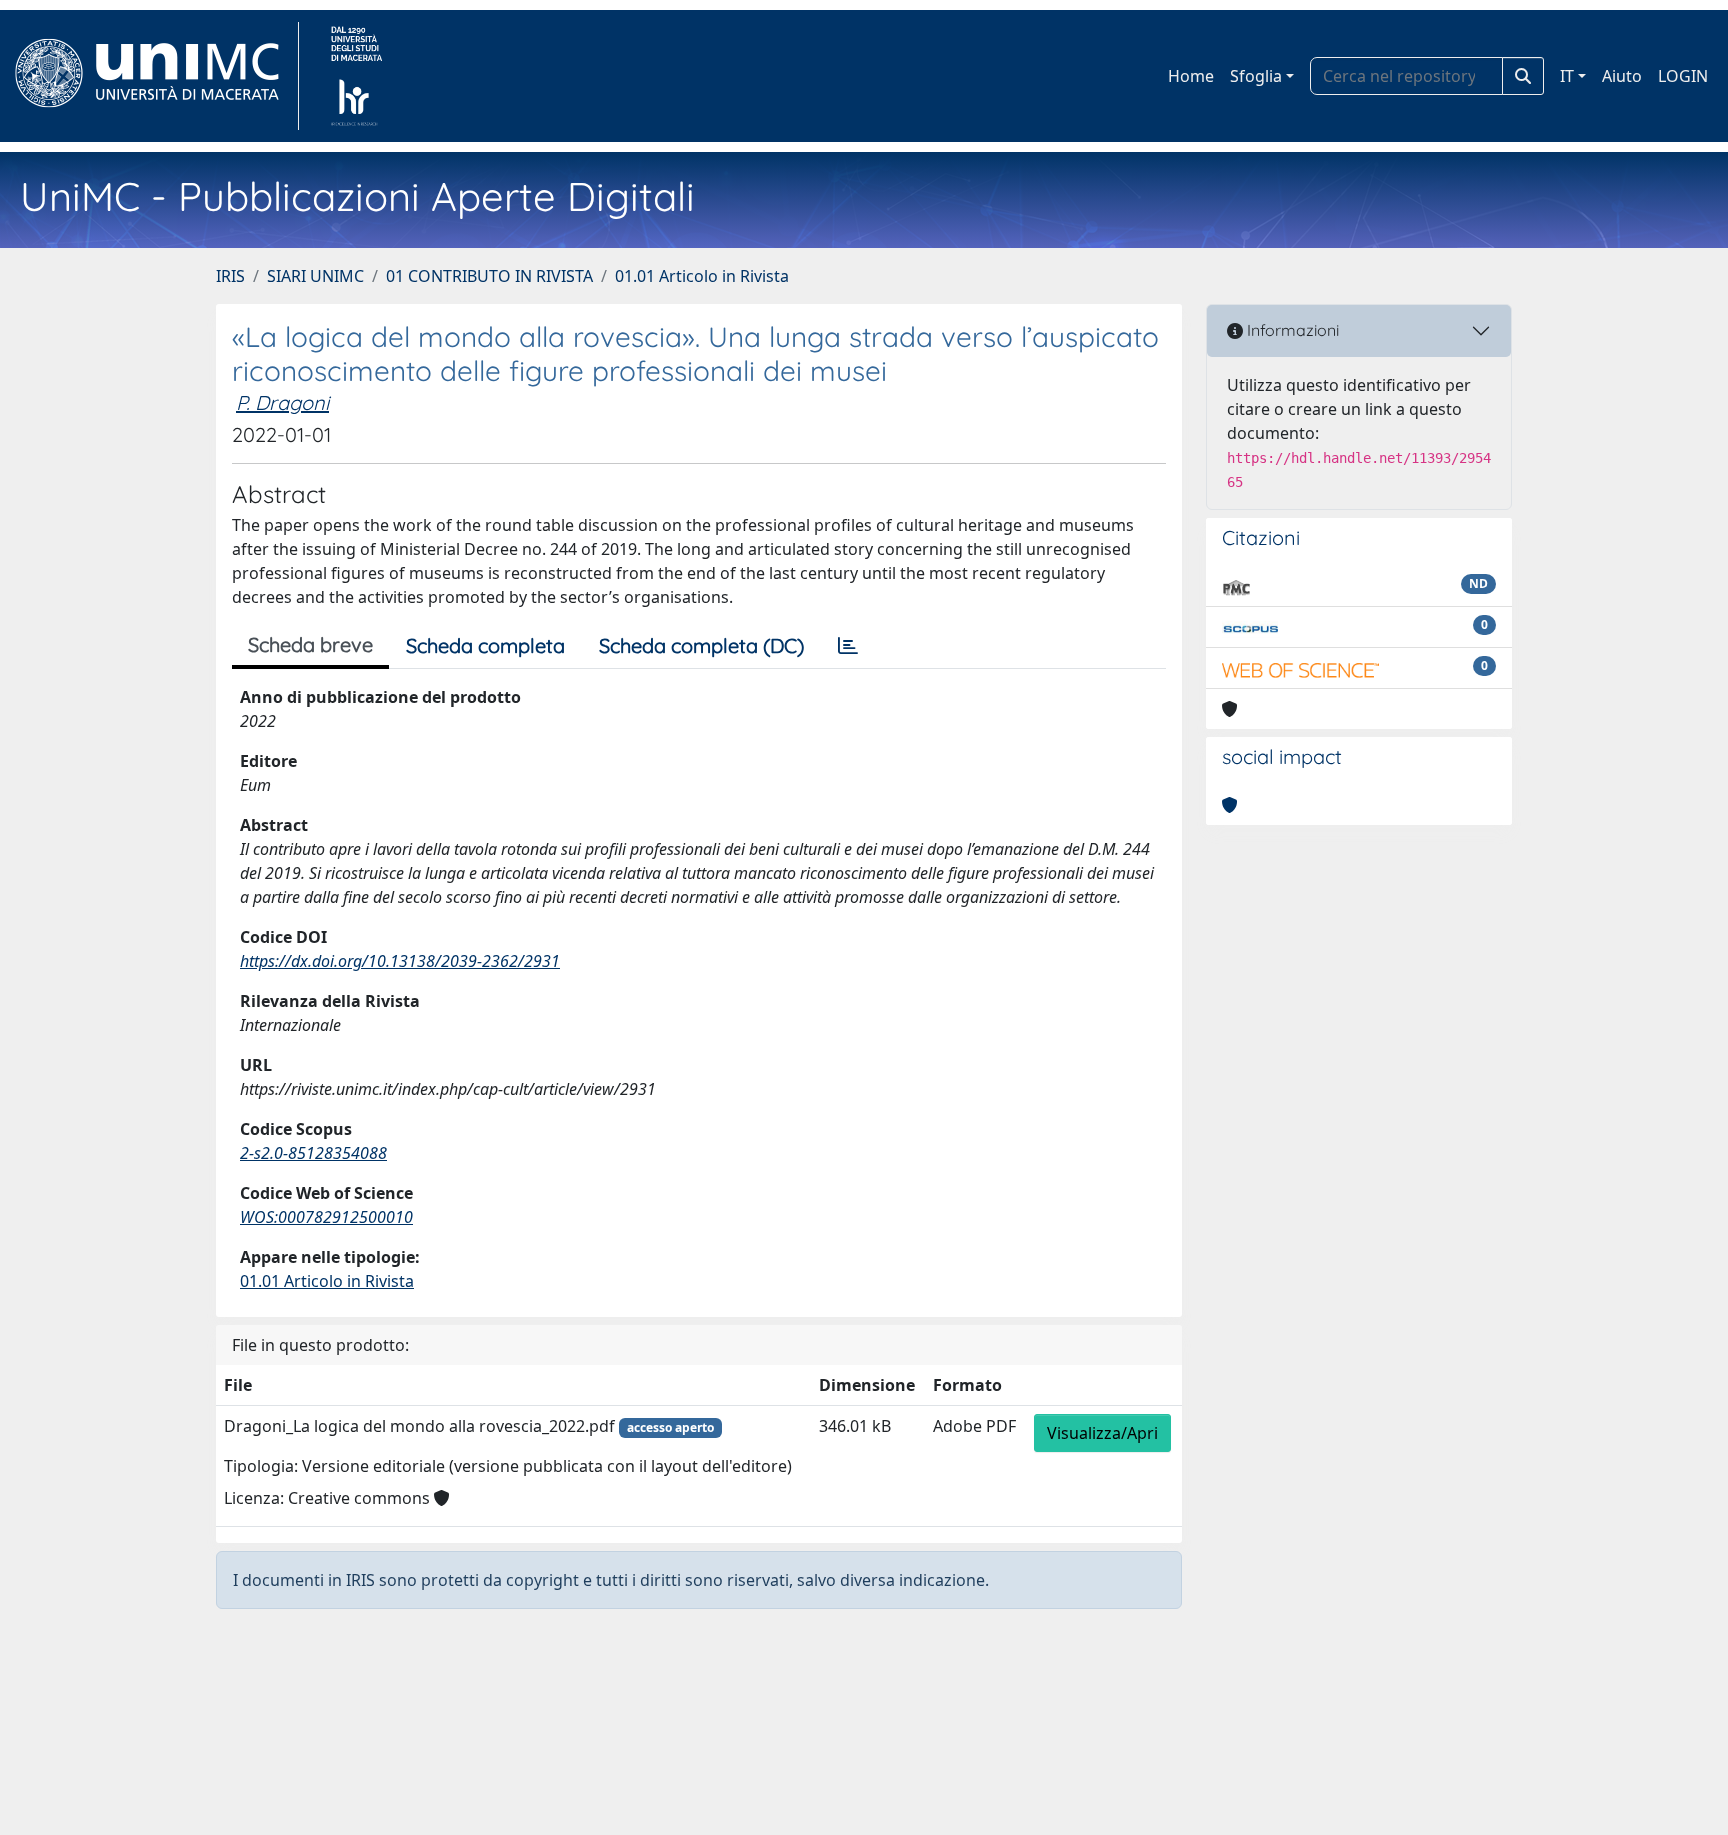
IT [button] (1567, 76)
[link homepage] (155, 76)
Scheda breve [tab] (310, 644)
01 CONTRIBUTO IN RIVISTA (489, 276)
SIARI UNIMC (315, 276)
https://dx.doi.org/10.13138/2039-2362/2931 (400, 961)
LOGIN (1683, 76)
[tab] (848, 646)
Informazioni (1291, 330)
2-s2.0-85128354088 (313, 1153)
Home (1191, 76)
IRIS (230, 276)
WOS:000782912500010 (326, 1217)
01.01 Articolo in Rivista (702, 276)
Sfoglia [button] (1256, 76)
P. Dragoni (282, 402)
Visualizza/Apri (1102, 1433)
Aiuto (1622, 76)
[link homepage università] (356, 76)
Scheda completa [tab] (485, 645)
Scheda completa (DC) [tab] (701, 645)
